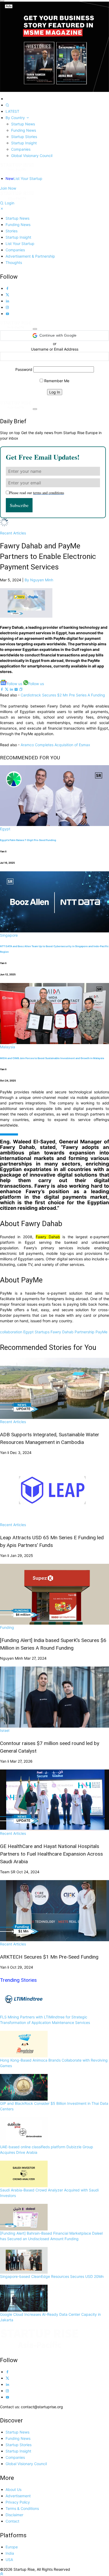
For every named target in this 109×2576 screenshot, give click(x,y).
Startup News (23, 124)
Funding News (24, 130)
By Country (16, 118)
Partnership (85, 1332)
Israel (5, 1730)
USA (9, 2560)
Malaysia (8, 1047)
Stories (12, 231)
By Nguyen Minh (39, 580)
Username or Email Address (55, 349)
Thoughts (14, 262)
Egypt (5, 829)
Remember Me (56, 381)
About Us (13, 2489)
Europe (12, 2547)
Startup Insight (24, 143)
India (10, 2553)
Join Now (8, 188)
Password (24, 369)
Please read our (37, 493)
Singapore (9, 935)
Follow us (14, 684)
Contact (12, 2521)
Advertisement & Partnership (30, 256)
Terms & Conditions (22, 2508)
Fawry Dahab (62, 1332)
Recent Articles (13, 533)
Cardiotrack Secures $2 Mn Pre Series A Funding (63, 695)
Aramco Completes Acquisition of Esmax (55, 745)
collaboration (11, 1332)
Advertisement (18, 2496)
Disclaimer (14, 2515)
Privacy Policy (18, 2502)
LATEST (12, 111)
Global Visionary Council (32, 156)
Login (10, 203)
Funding (7, 1627)
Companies (21, 149)
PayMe (101, 1332)
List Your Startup (24, 178)
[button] (54, 336)
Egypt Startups (36, 1332)
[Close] (2, 1)
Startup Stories (24, 137)
